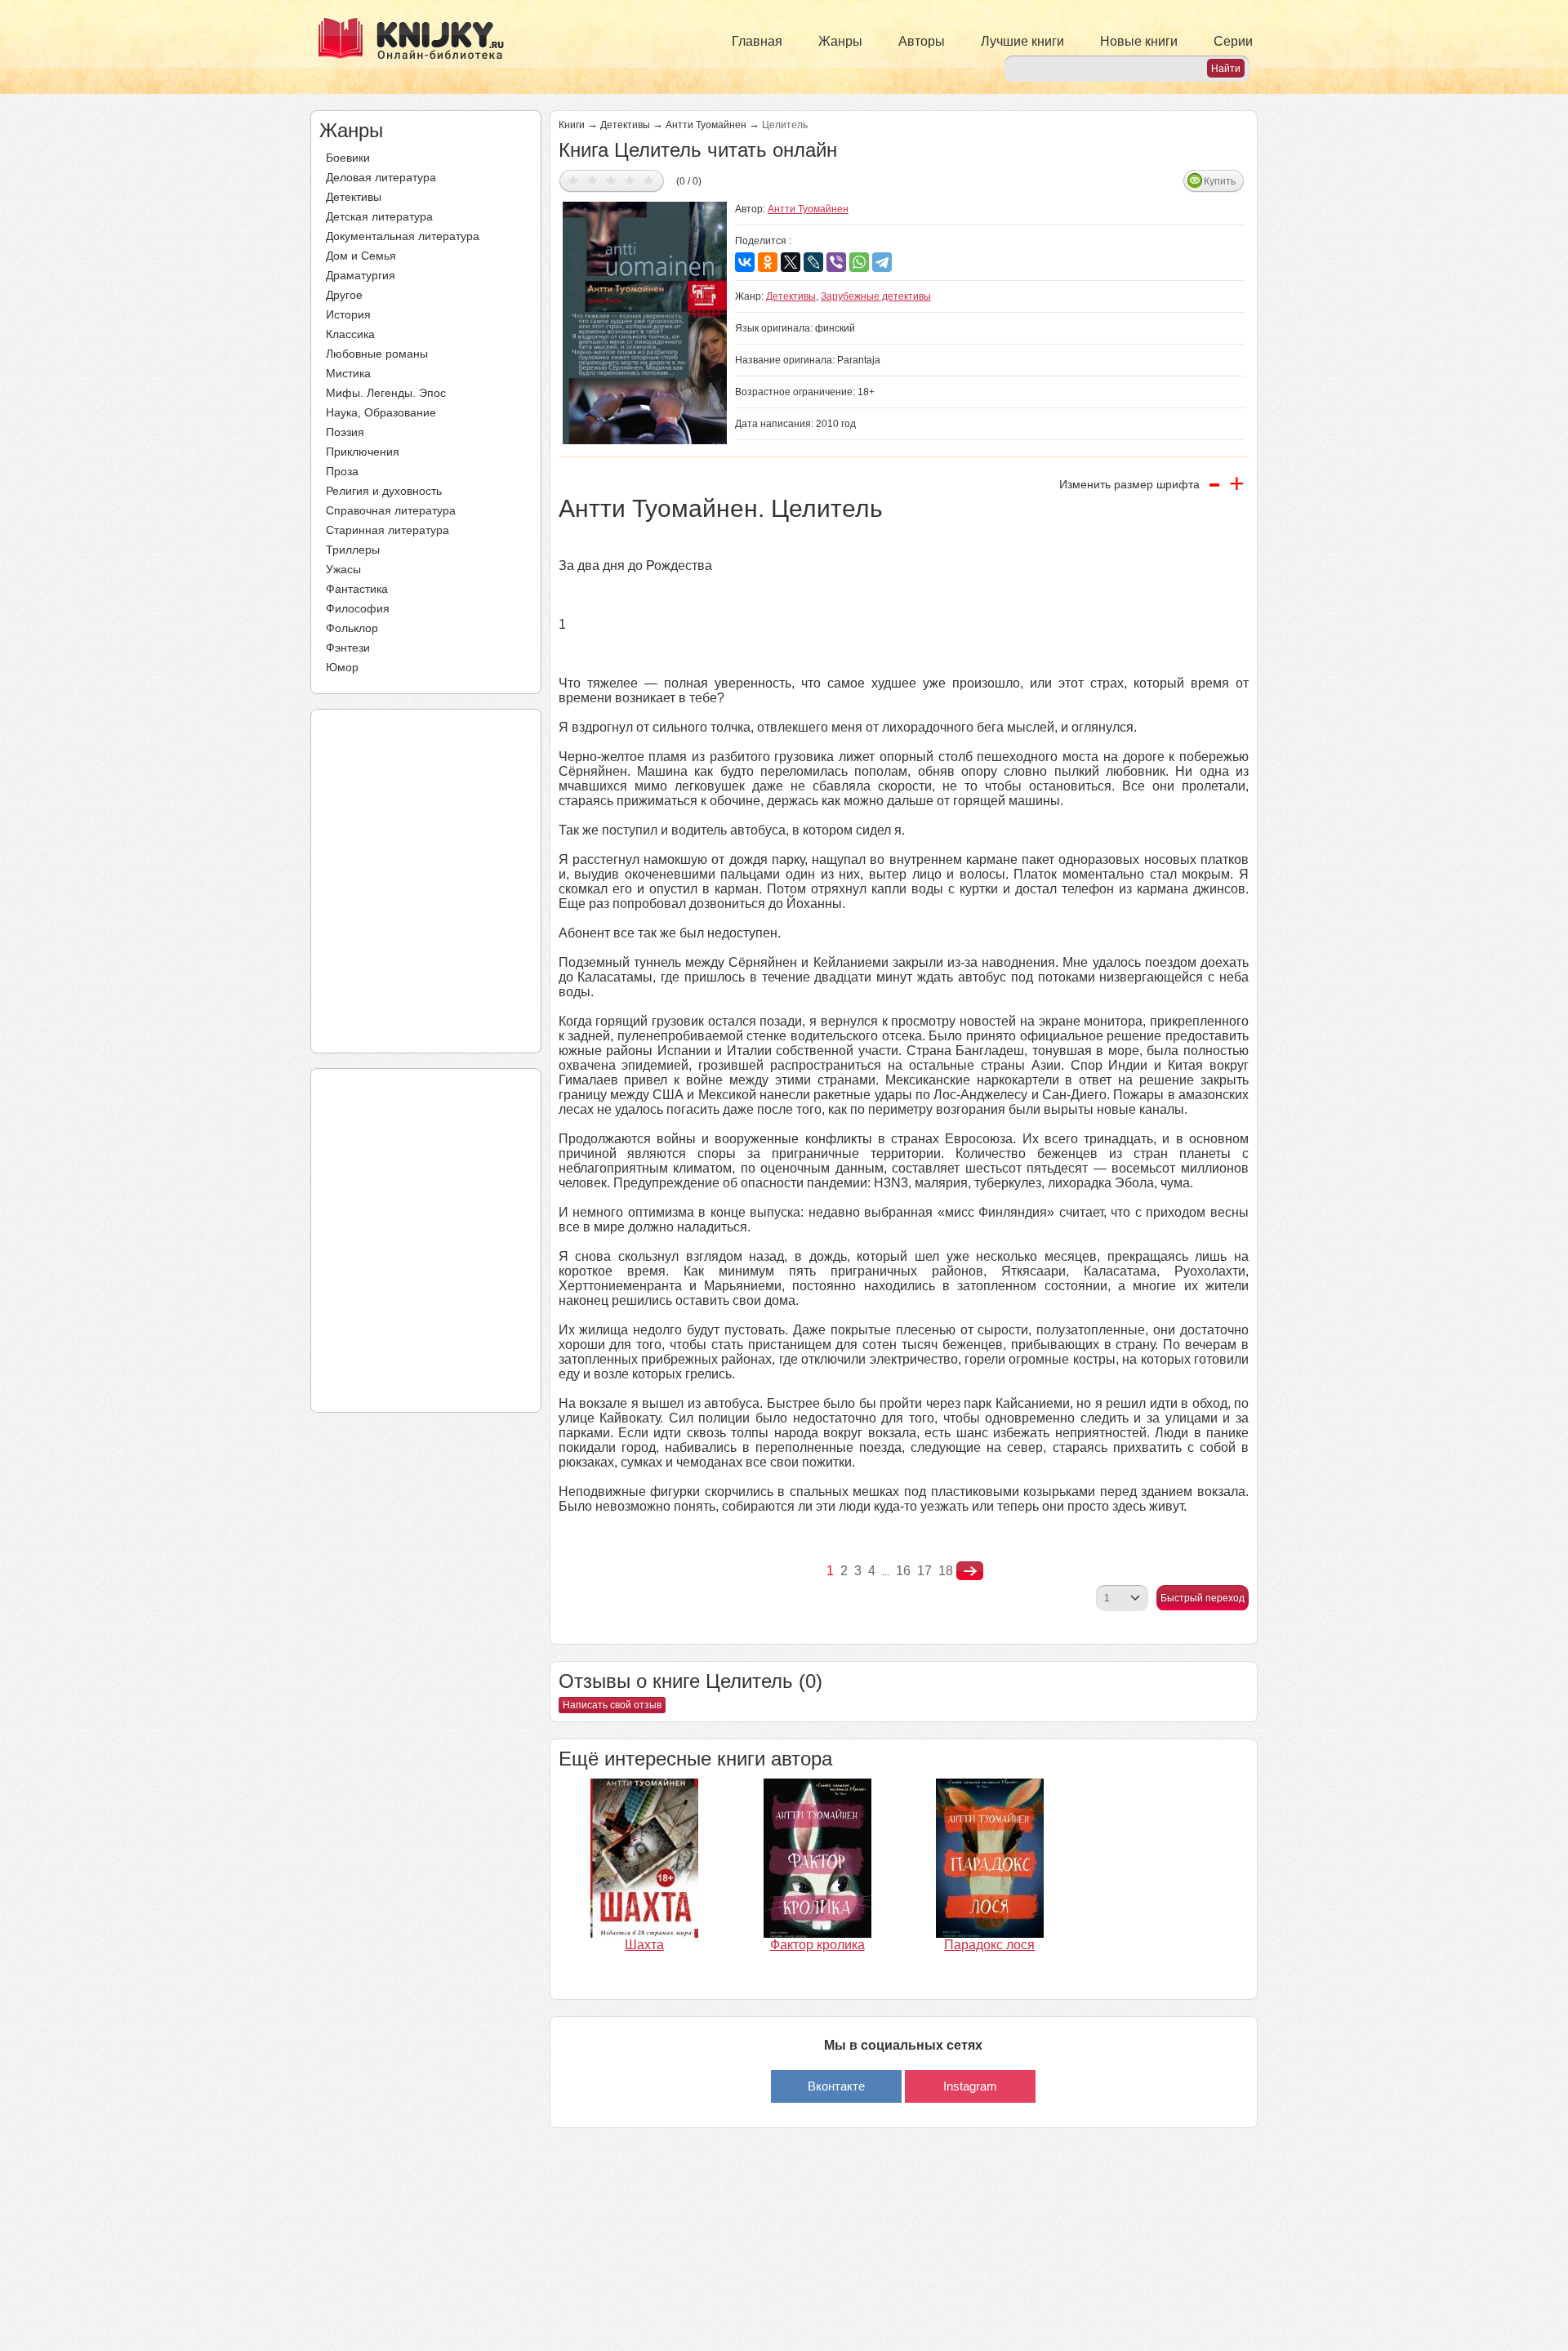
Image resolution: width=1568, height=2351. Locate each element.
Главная (757, 41)
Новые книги (1139, 41)
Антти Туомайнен (706, 125)
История (348, 314)
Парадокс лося (989, 1945)
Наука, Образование (381, 412)
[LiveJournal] (813, 262)
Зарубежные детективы (876, 296)
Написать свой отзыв (612, 1705)
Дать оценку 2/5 (592, 180)
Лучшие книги (1022, 41)
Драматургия (361, 275)
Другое (344, 295)
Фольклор (352, 628)
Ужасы (343, 569)
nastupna (970, 1571)
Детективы (354, 197)
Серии (1233, 41)
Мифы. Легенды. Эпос (386, 393)
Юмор (342, 667)
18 (946, 1571)
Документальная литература (403, 236)
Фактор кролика (817, 1945)
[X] (791, 262)
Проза (342, 471)
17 (924, 1571)
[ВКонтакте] (745, 262)
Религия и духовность (384, 491)
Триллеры (353, 550)
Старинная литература (388, 530)
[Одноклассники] (768, 262)
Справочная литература (391, 510)
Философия (358, 608)
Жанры (840, 41)
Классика (350, 334)
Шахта (644, 1945)
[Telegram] (882, 262)
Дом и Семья (361, 256)
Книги (572, 125)
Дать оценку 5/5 (649, 180)
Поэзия (345, 432)
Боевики (348, 158)
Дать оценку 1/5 (574, 180)
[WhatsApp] (859, 262)
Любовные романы (377, 354)
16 (903, 1571)
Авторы (922, 41)
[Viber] (836, 262)
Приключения (363, 452)
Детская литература (379, 216)
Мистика (348, 373)
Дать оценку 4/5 (630, 180)
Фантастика (357, 589)
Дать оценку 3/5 (611, 180)
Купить (1220, 181)
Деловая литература (381, 177)
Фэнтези (348, 648)
